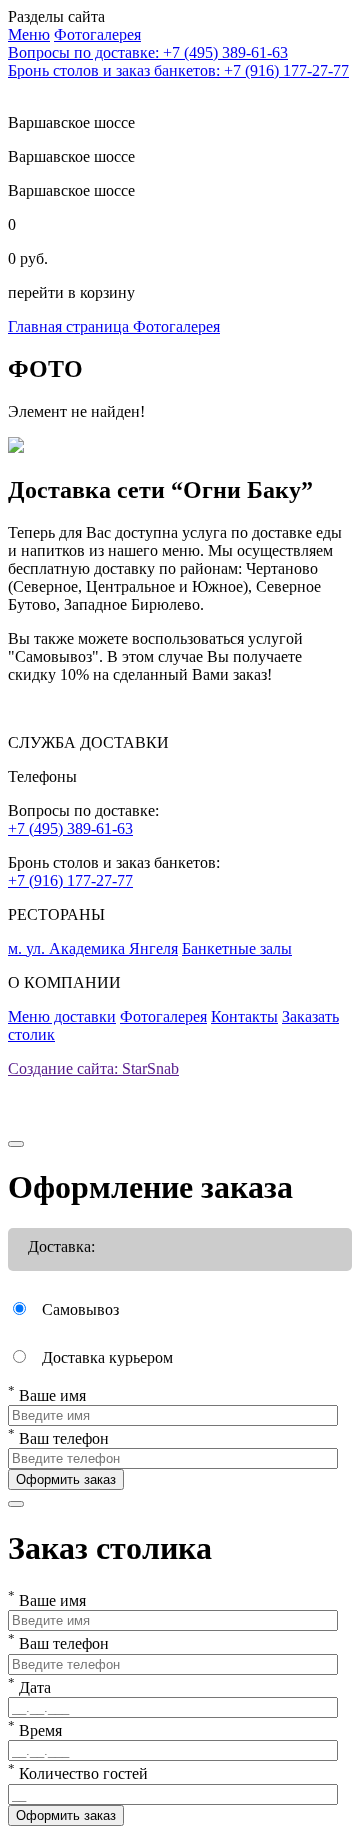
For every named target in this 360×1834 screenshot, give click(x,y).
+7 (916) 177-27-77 (70, 880)
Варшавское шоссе (71, 156)
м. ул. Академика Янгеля (93, 948)
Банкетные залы (237, 948)
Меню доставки (62, 1016)
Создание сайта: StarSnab (93, 1068)
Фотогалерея (176, 326)
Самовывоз (80, 1309)
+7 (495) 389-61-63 (70, 828)
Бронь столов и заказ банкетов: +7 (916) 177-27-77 (178, 70)
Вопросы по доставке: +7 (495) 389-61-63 (148, 52)
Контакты (244, 1016)
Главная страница (70, 326)
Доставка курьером (107, 1357)
